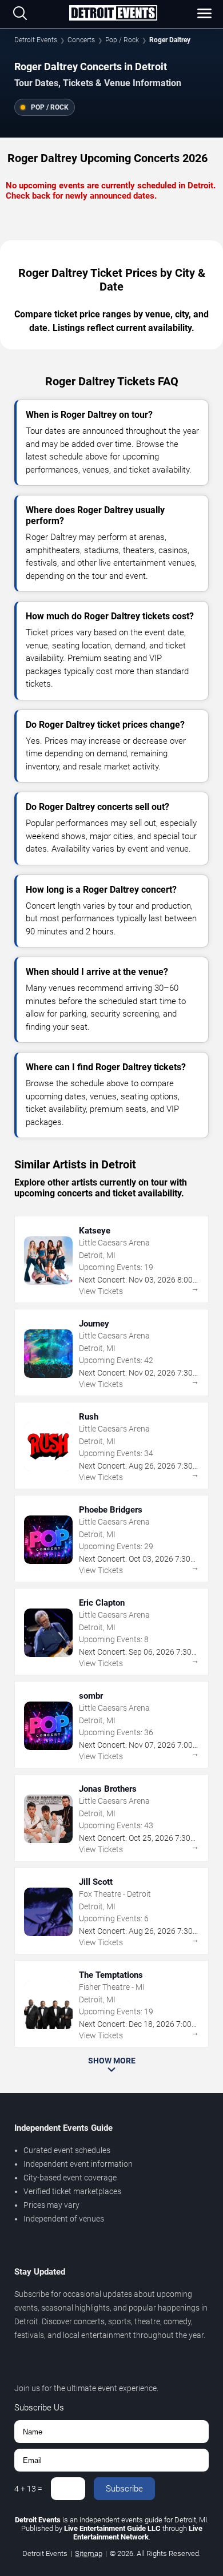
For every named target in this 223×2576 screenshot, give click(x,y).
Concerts (81, 40)
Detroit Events (36, 40)
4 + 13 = (28, 2489)
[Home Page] (113, 14)
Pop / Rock (122, 40)
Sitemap (89, 2553)
